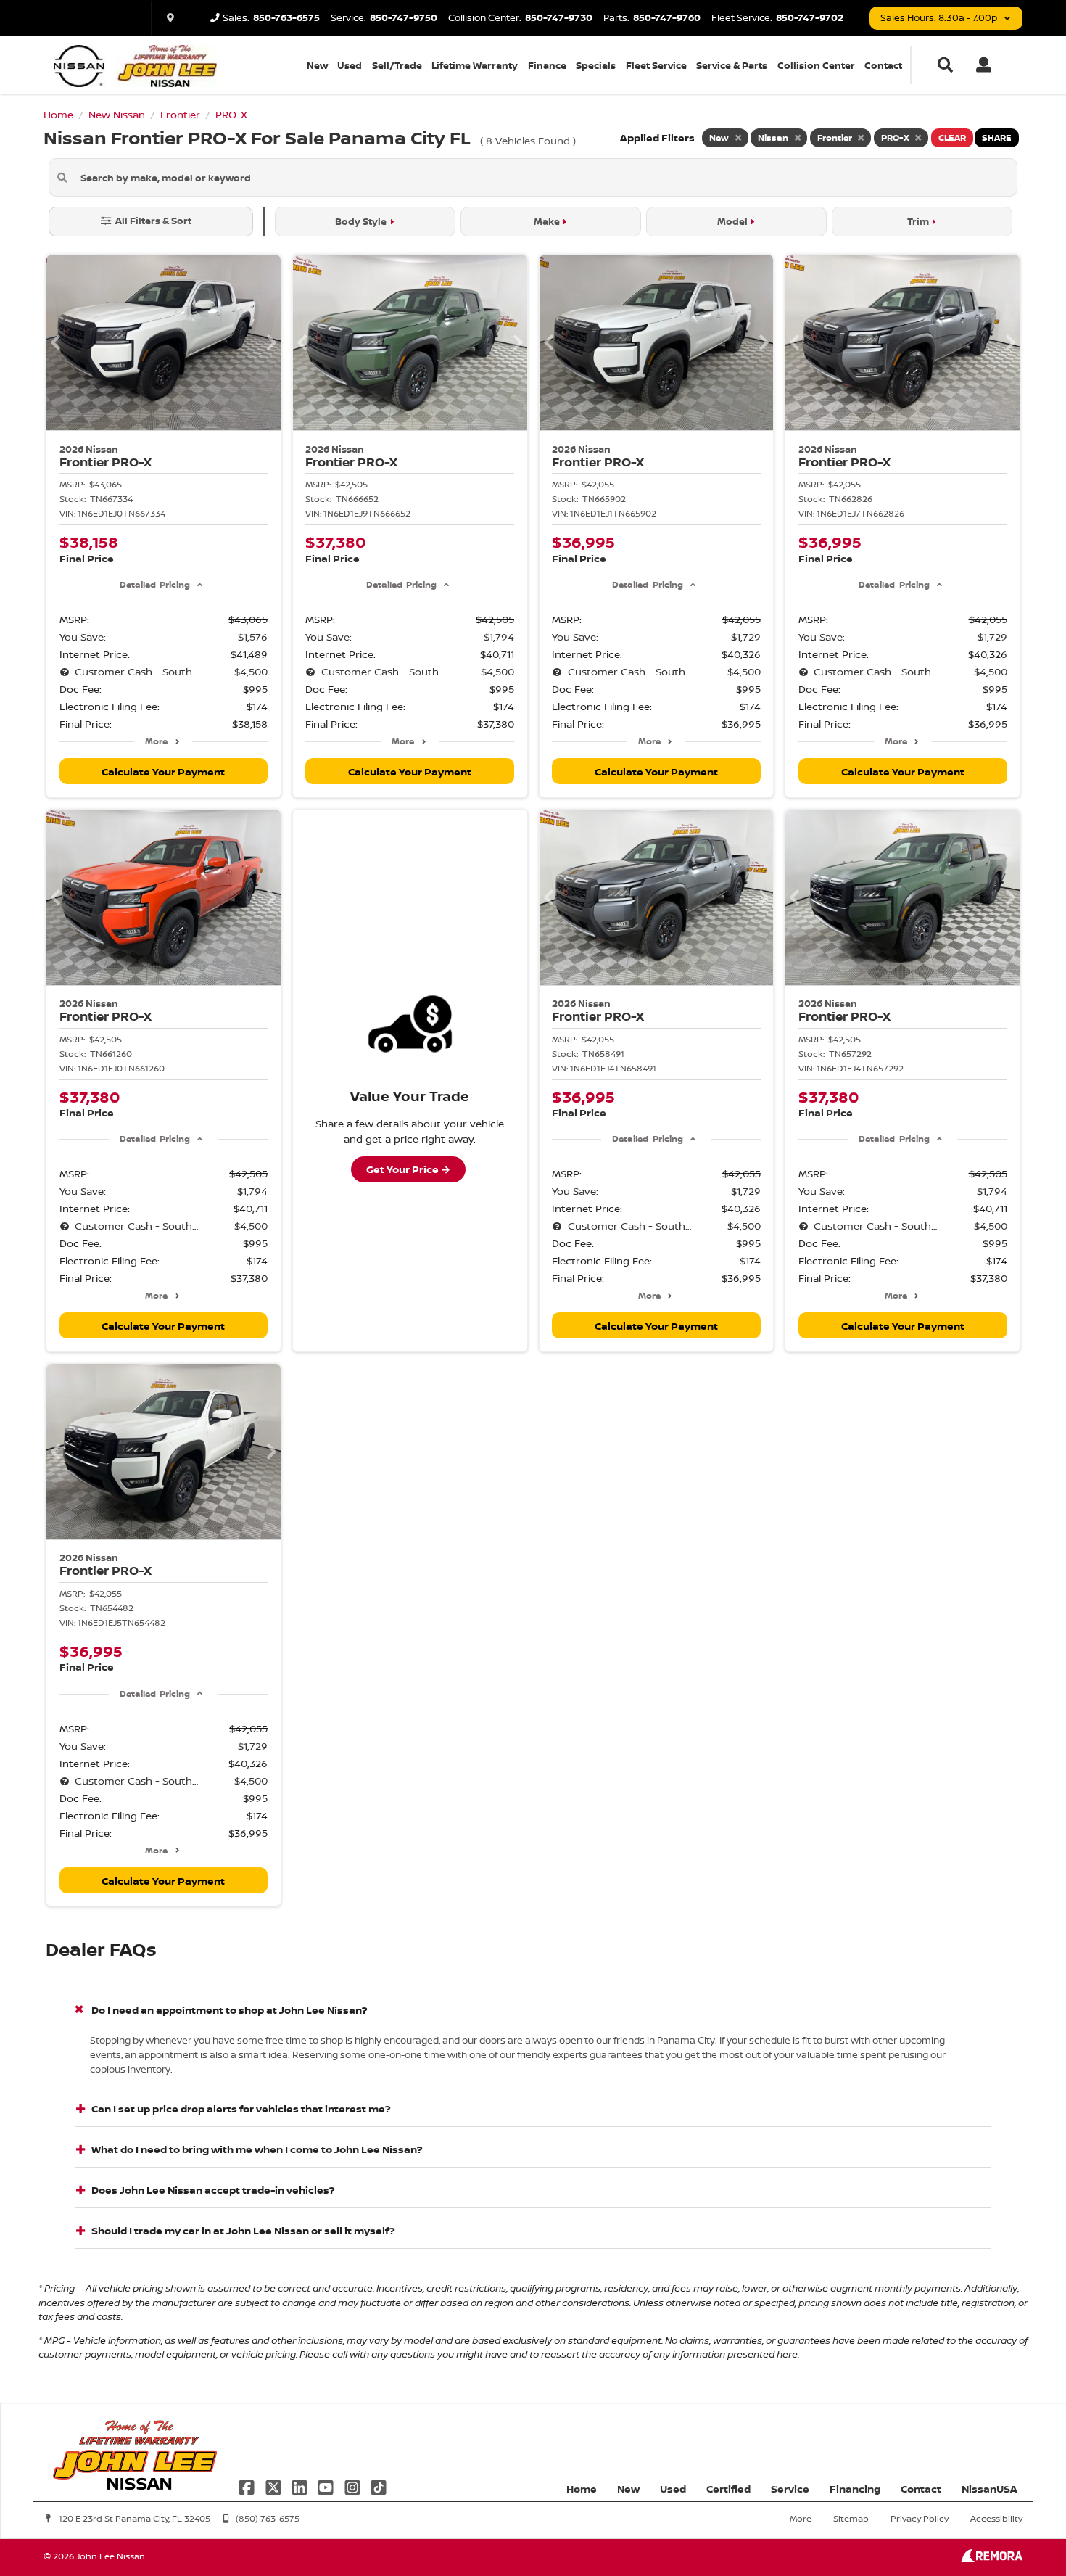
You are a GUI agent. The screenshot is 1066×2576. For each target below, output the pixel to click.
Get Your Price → (408, 1169)
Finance (547, 65)
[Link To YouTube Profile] (327, 2486)
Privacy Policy (920, 2518)
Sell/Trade (397, 65)
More (156, 741)
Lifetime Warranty (475, 65)
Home (582, 2489)
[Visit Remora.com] (992, 2558)
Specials (596, 65)
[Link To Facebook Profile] (248, 2486)
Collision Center (816, 65)
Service (790, 2489)
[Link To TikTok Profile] (379, 2486)
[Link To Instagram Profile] (354, 2486)
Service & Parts (732, 65)
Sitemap (851, 2518)
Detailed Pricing (155, 584)
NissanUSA (989, 2489)
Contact (883, 65)
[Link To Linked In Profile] (301, 2486)
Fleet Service (656, 65)
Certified (728, 2489)
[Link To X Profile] (274, 2486)
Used (350, 65)
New (317, 65)
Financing (855, 2489)
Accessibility (996, 2518)
